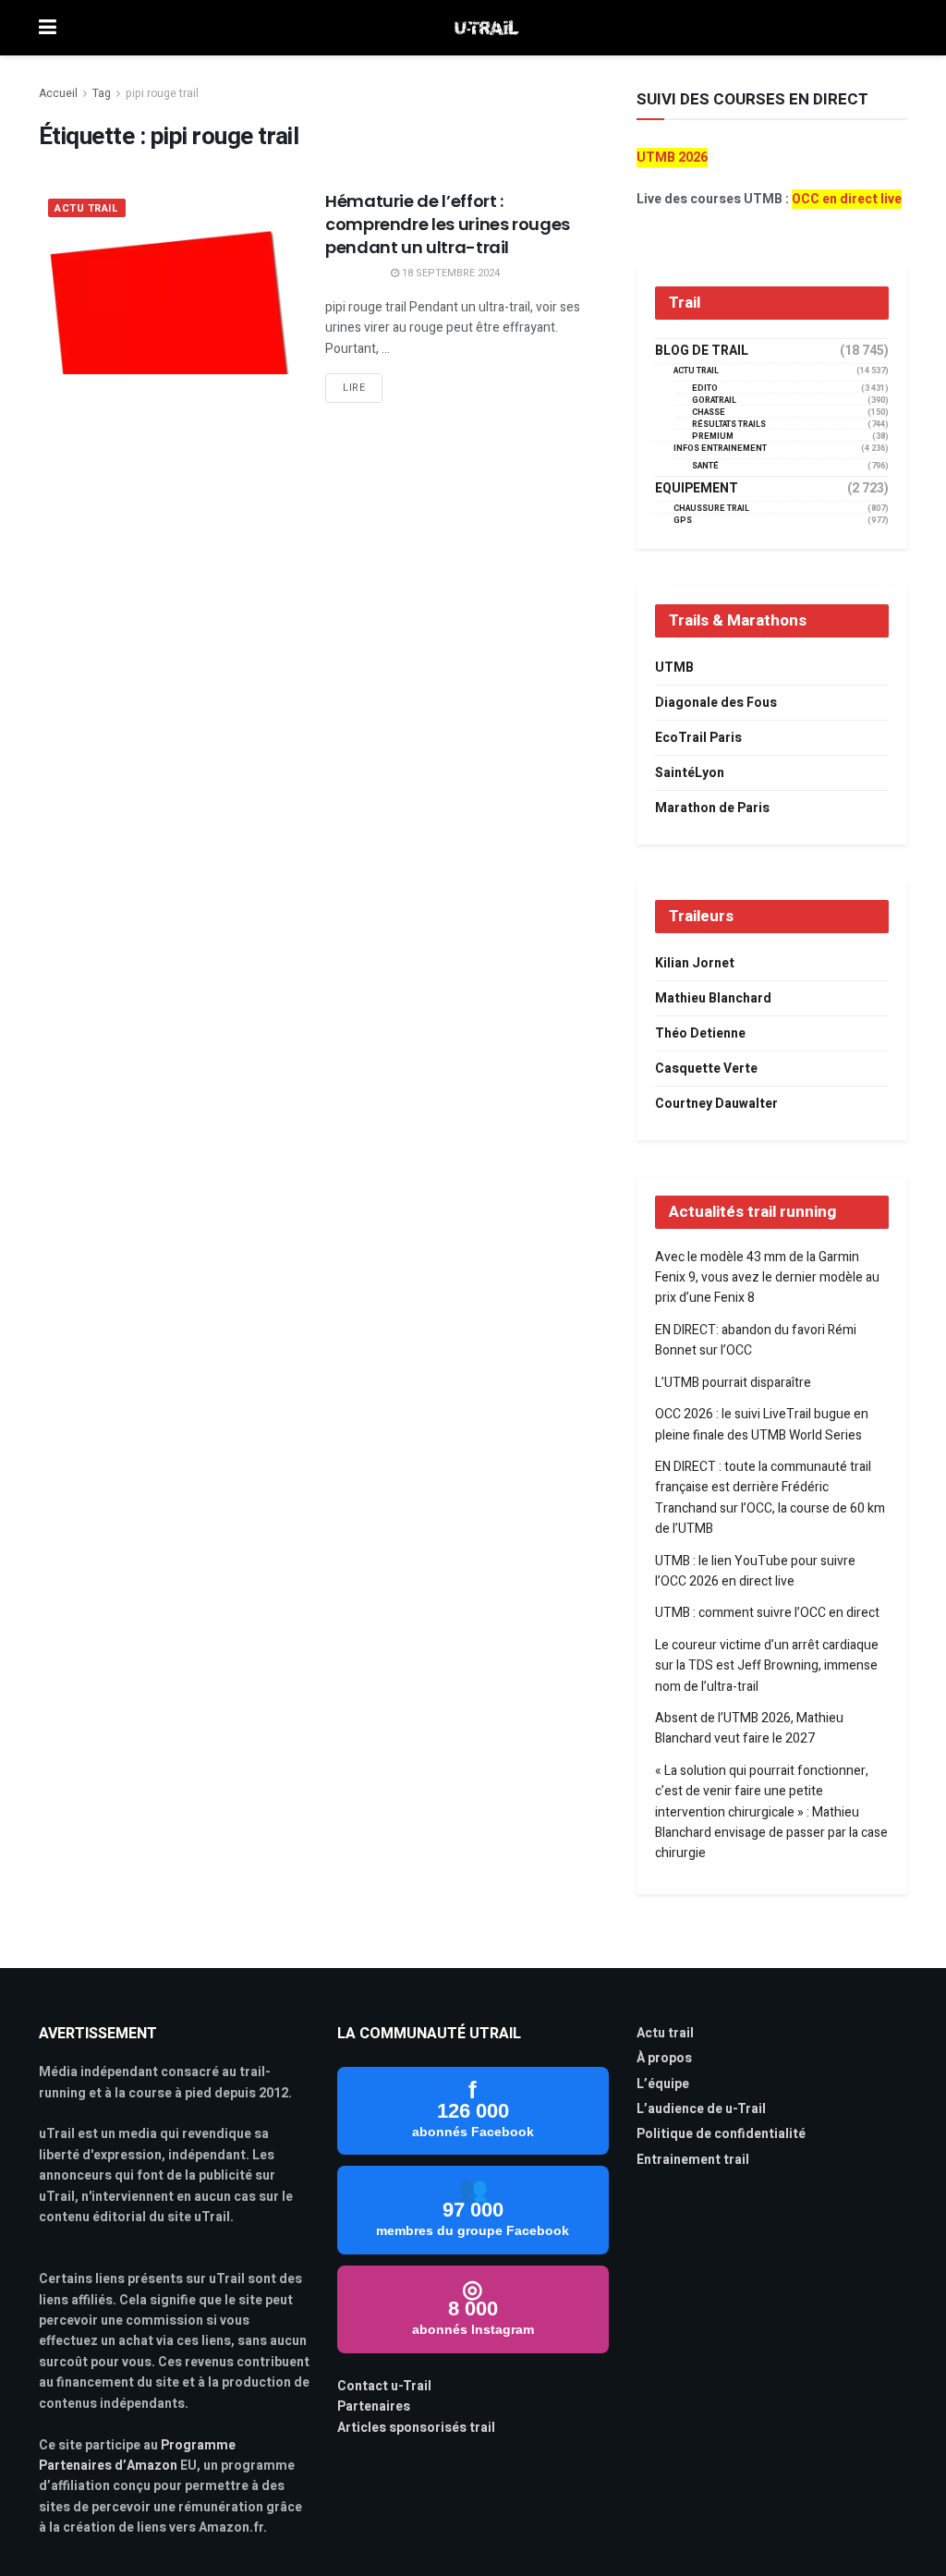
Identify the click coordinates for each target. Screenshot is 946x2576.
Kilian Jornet (695, 963)
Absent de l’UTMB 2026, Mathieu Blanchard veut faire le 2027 (749, 1728)
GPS (683, 521)
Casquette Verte (706, 1069)
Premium (713, 437)
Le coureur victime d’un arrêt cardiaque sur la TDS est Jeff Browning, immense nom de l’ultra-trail (767, 1666)
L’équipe (663, 2084)
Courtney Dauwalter (716, 1104)
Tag (102, 93)
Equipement (697, 489)
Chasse (709, 413)
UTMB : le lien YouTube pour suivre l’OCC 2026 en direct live (755, 1571)
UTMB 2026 (672, 158)
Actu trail (665, 2033)
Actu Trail (87, 208)
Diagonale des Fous (716, 703)
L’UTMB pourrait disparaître (733, 1383)
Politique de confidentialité (721, 2134)
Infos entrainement (720, 449)
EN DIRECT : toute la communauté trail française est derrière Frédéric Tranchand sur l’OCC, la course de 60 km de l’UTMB (770, 1498)
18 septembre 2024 (449, 273)
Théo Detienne (700, 1033)
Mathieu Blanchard (713, 998)
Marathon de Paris (712, 808)
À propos (664, 2058)
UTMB (674, 668)
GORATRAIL (714, 401)
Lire (354, 388)
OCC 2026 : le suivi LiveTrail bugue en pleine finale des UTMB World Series (762, 1424)
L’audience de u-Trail (701, 2109)
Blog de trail (702, 351)
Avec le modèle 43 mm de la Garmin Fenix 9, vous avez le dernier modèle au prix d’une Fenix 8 (767, 1278)
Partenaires (374, 2406)
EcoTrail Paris (698, 738)
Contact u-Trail (384, 2386)
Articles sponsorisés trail (416, 2428)
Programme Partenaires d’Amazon (137, 2455)
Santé (705, 466)
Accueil (58, 93)
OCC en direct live (847, 199)
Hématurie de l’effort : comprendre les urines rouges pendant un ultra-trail (448, 224)
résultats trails (729, 425)
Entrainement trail (693, 2160)
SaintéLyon (690, 773)
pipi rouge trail (162, 93)
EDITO (705, 389)
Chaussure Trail (711, 509)
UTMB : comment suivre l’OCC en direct (767, 1613)
